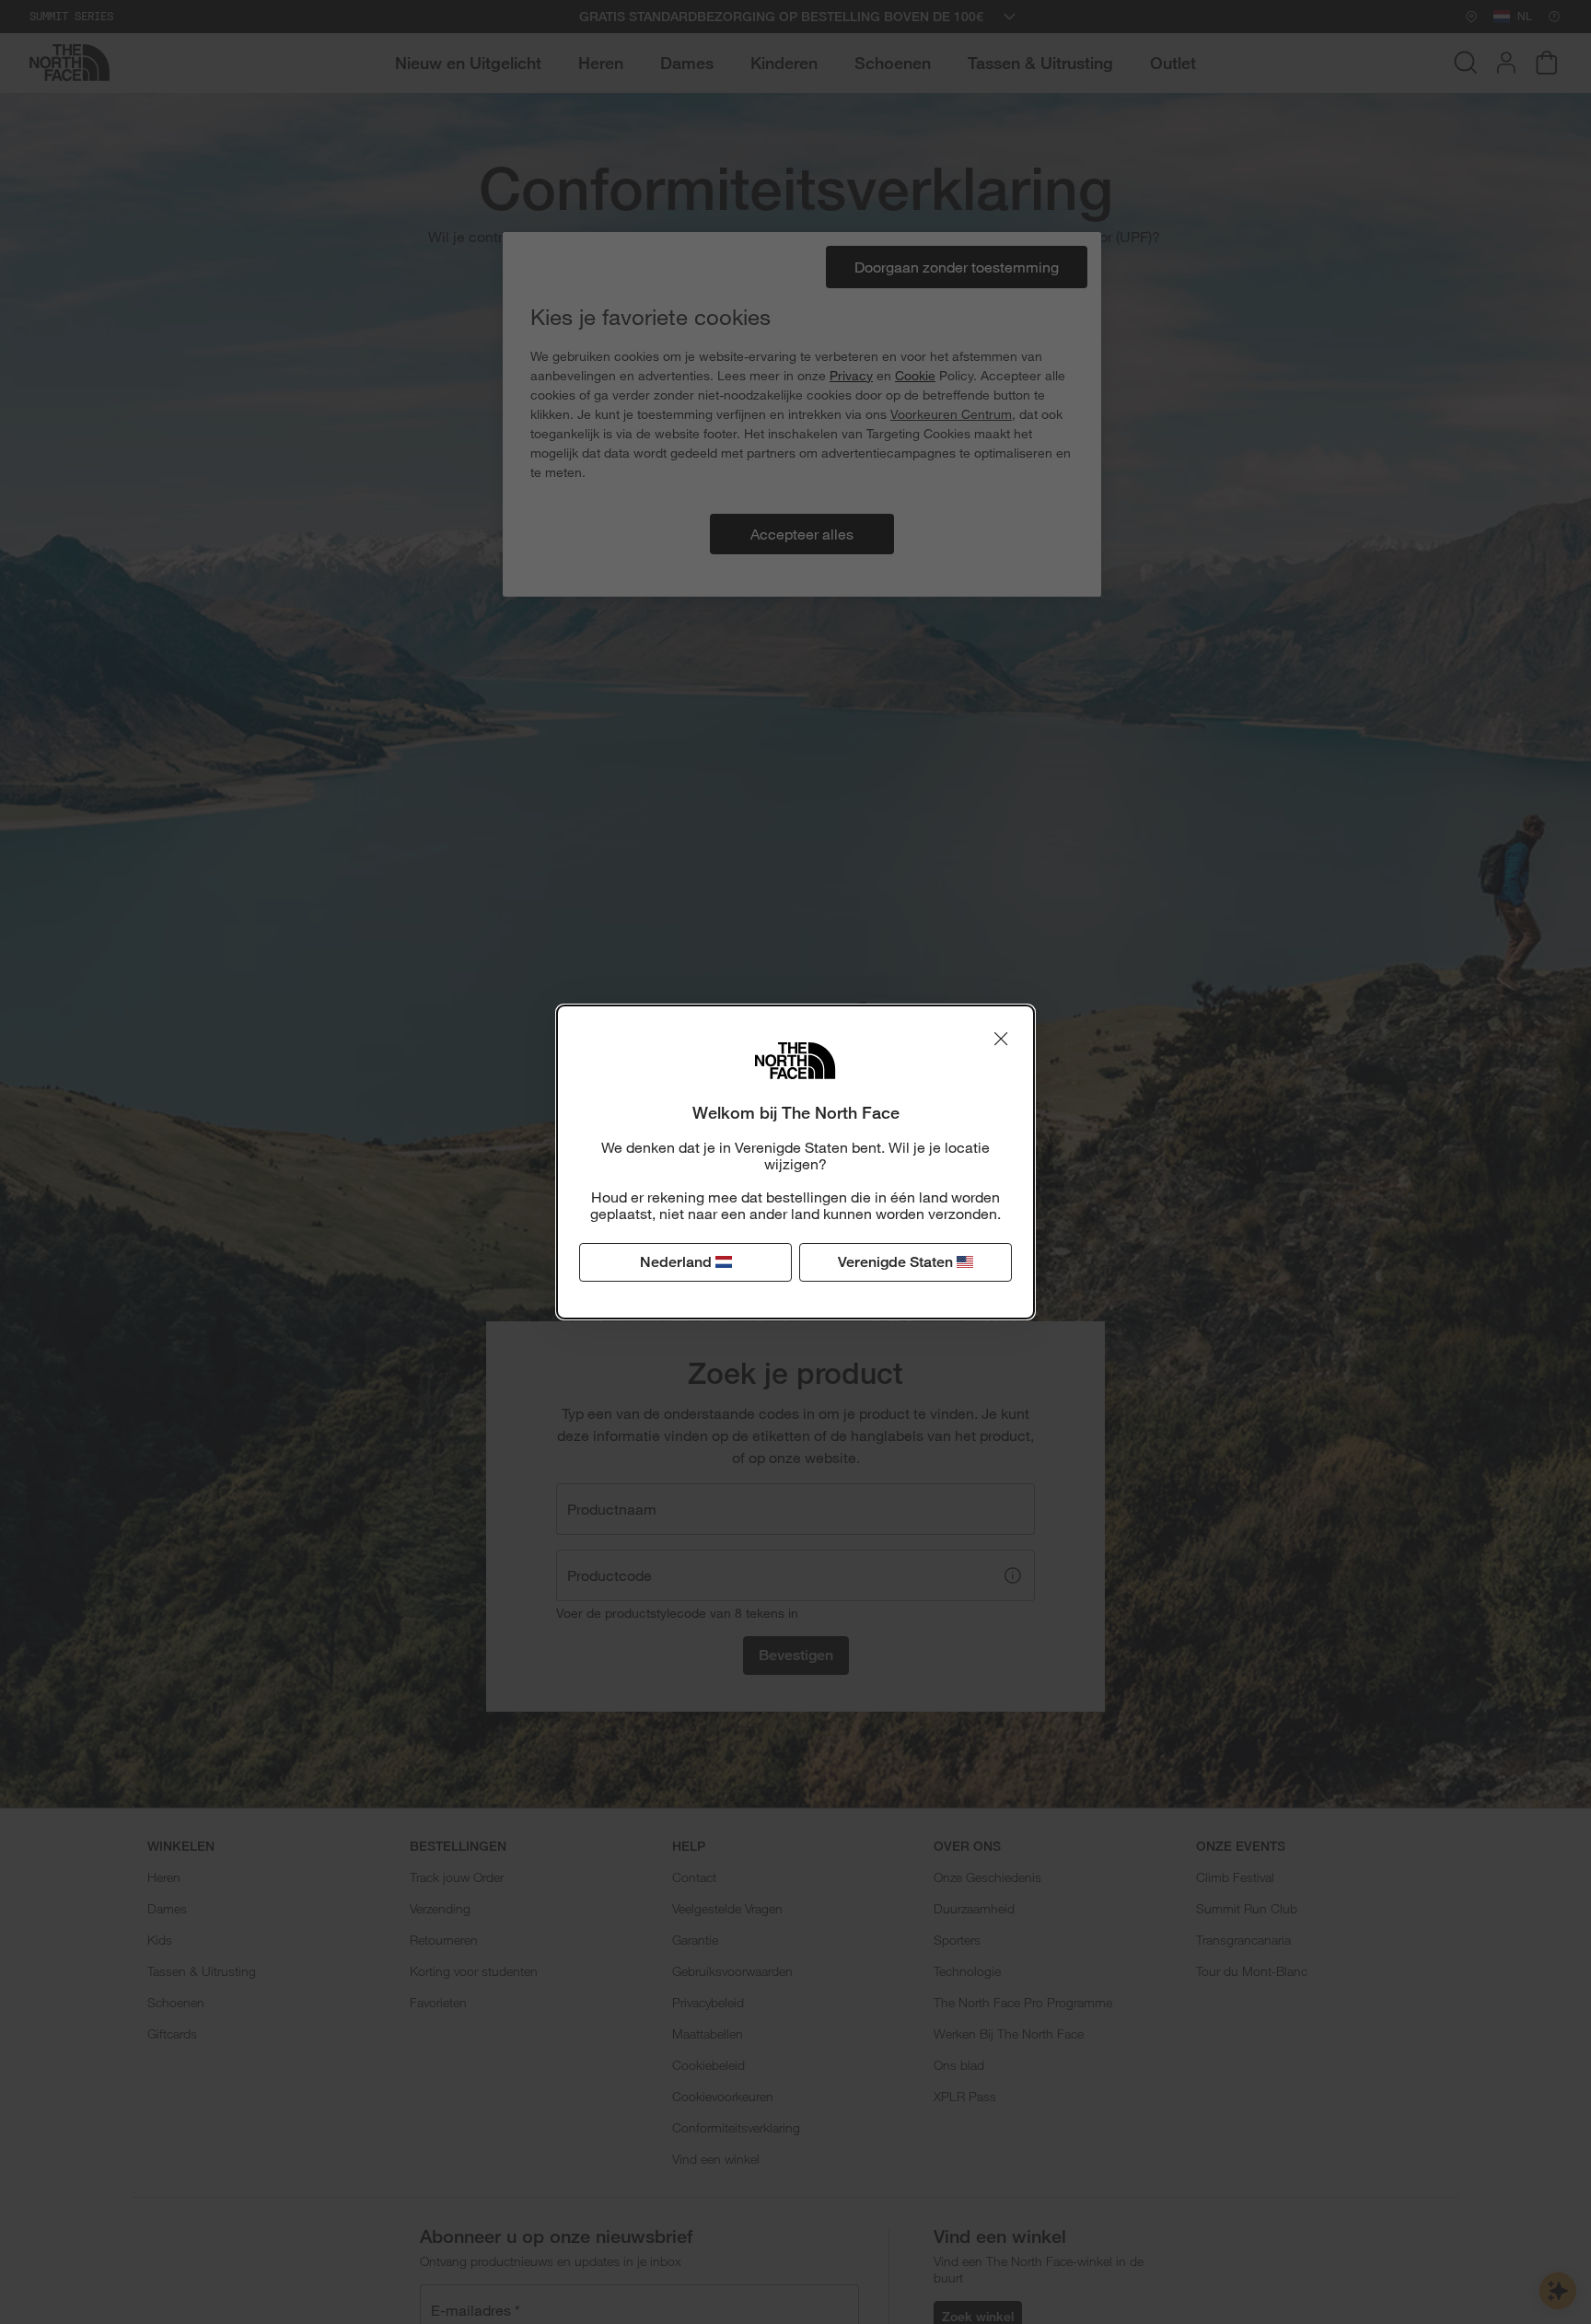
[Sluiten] (1001, 1039)
